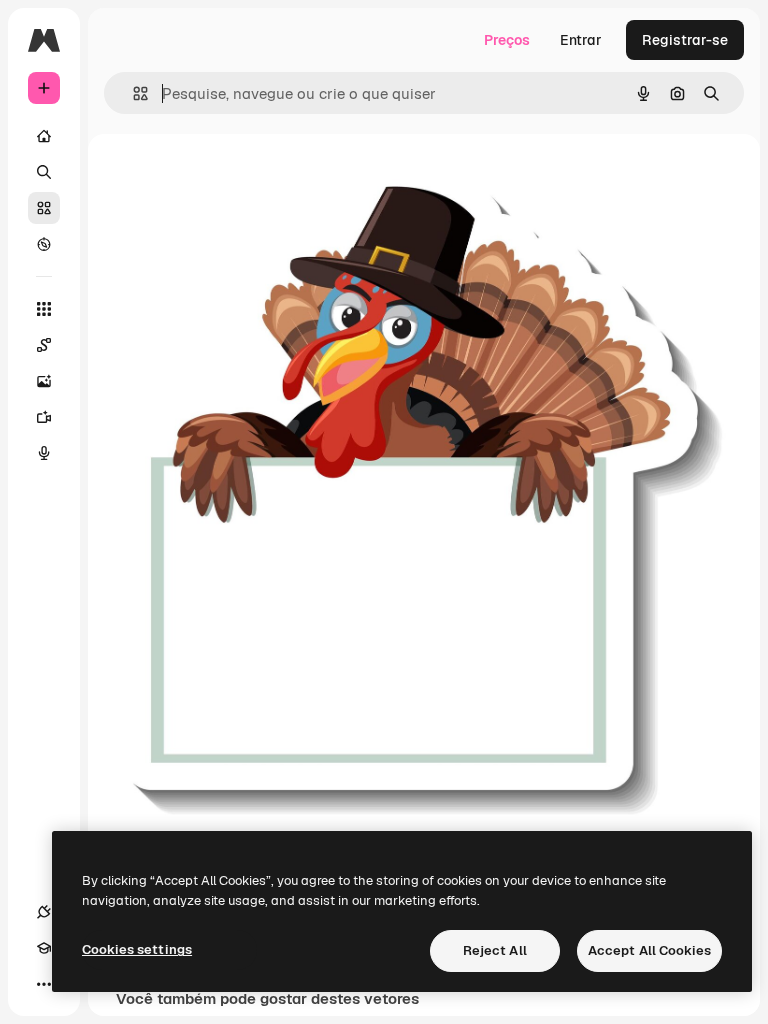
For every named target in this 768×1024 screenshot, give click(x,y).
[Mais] (44, 984)
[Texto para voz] (44, 453)
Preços (507, 40)
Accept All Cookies (649, 950)
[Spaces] (44, 345)
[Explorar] (44, 244)
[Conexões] (44, 912)
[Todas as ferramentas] (44, 309)
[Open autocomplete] (132, 93)
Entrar (581, 40)
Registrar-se (685, 40)
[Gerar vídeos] (44, 417)
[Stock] (44, 208)
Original (236, 179)
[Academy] (44, 948)
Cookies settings (137, 949)
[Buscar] (44, 172)
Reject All (495, 950)
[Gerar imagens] (44, 381)
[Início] (44, 136)
